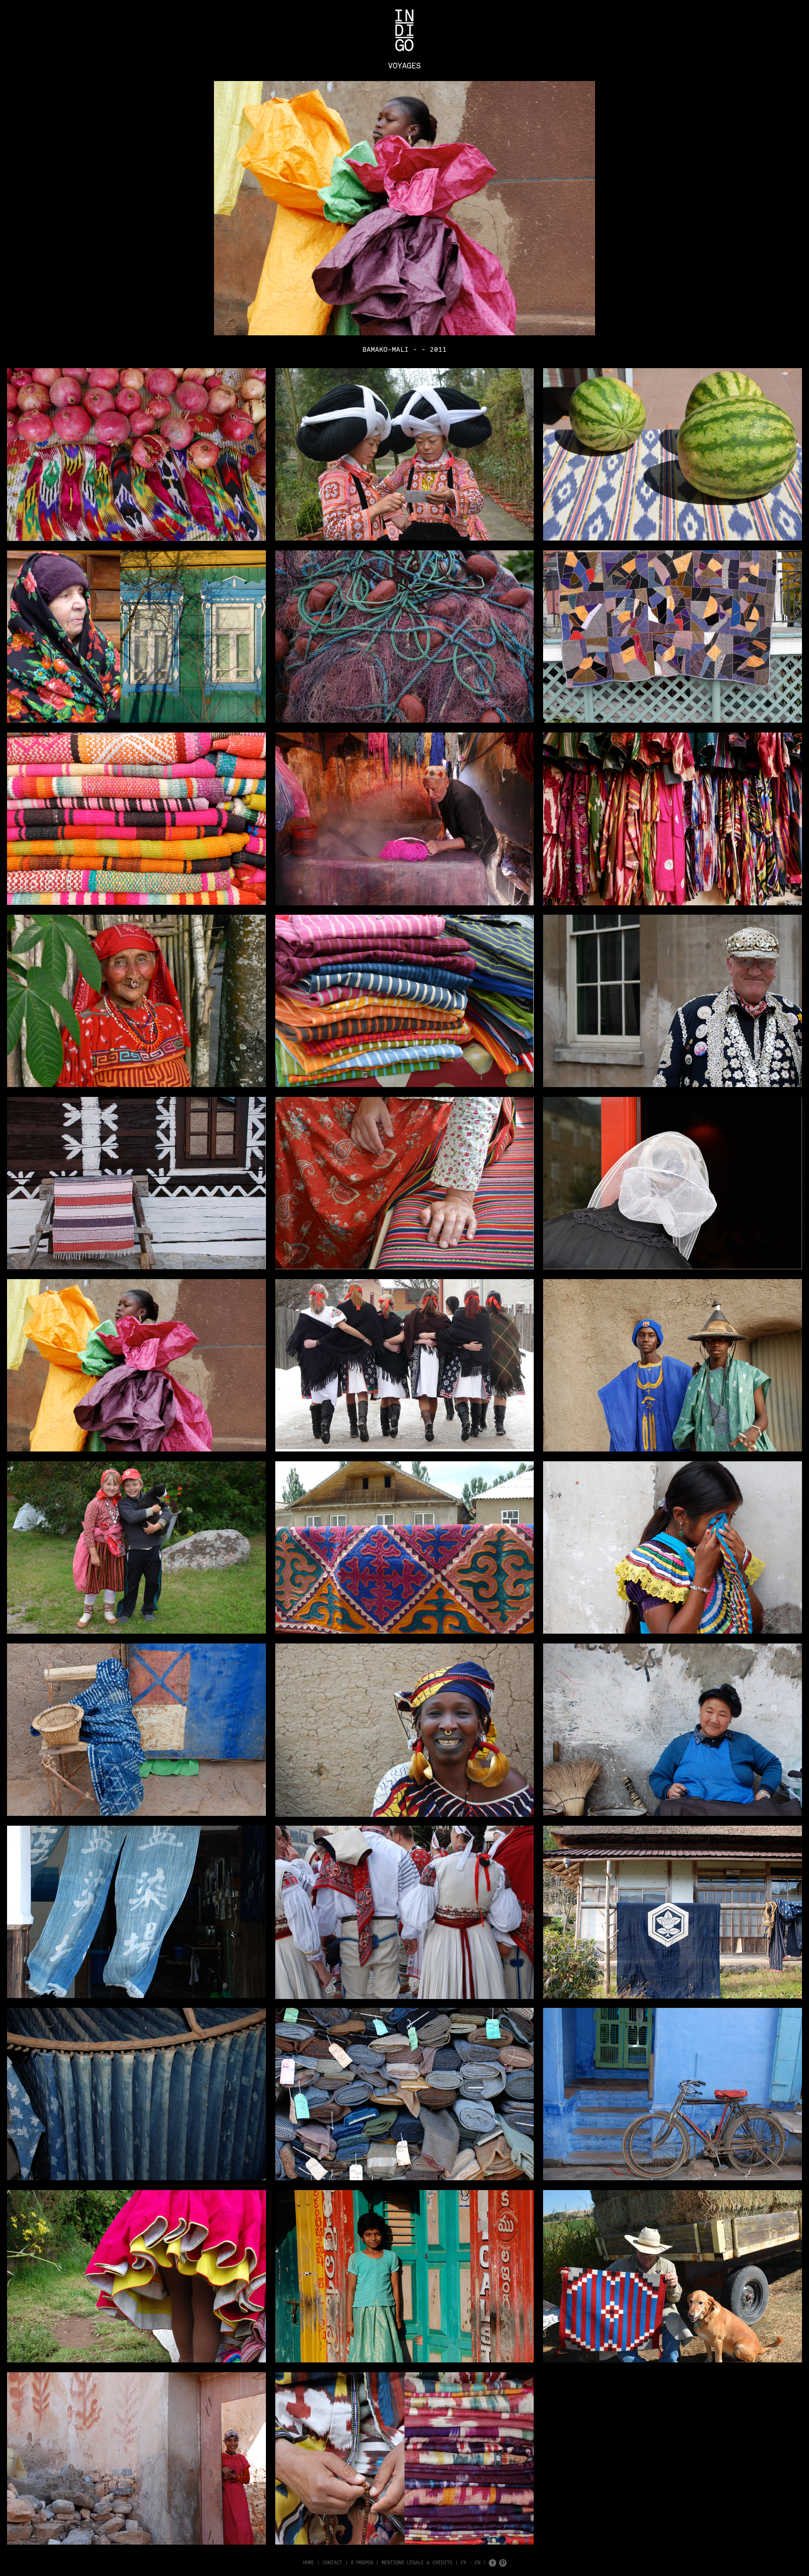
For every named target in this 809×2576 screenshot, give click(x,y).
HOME (309, 2562)
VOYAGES (404, 66)
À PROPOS (362, 2562)
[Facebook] (493, 2562)
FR (463, 2562)
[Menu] (404, 30)
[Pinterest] (503, 2562)
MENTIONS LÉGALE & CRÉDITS (417, 2562)
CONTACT (332, 2562)
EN (478, 2562)
